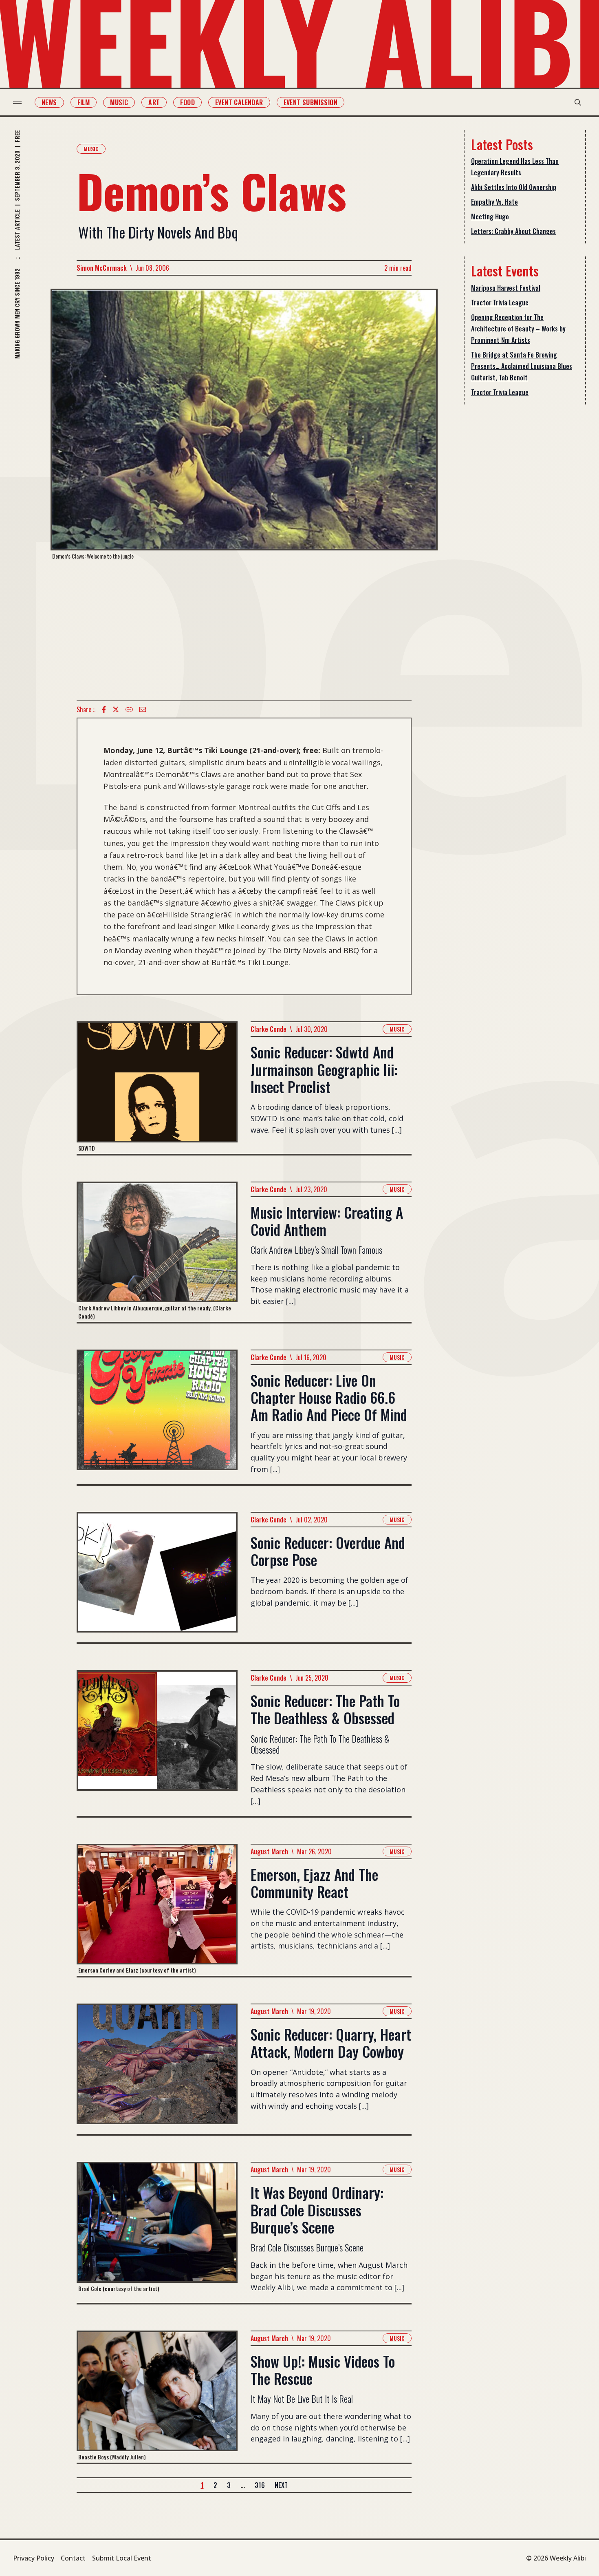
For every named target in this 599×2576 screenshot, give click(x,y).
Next (281, 2485)
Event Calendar (239, 102)
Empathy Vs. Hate (494, 202)
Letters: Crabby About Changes (513, 231)
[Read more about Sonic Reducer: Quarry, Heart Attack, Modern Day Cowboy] (157, 2069)
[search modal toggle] (578, 102)
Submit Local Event (122, 2558)
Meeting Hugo (490, 217)
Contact (73, 2558)
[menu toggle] (17, 102)
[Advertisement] (244, 630)
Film (84, 102)
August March (269, 1851)
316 (260, 2485)
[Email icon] (143, 709)
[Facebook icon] (104, 709)
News (49, 102)
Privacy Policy (34, 2558)
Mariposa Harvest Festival (506, 288)
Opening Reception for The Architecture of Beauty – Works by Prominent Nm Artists (518, 329)
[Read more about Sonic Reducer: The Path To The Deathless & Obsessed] (157, 1743)
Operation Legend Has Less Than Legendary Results (515, 167)
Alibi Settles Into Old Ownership (514, 187)
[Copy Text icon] (129, 709)
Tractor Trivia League (500, 303)
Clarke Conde (269, 1029)
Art (154, 102)
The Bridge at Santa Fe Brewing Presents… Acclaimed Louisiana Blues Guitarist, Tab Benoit (522, 366)
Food (187, 102)
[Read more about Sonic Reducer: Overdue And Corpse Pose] (157, 1577)
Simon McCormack (102, 268)
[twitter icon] (116, 709)
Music (119, 102)
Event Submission (311, 102)
